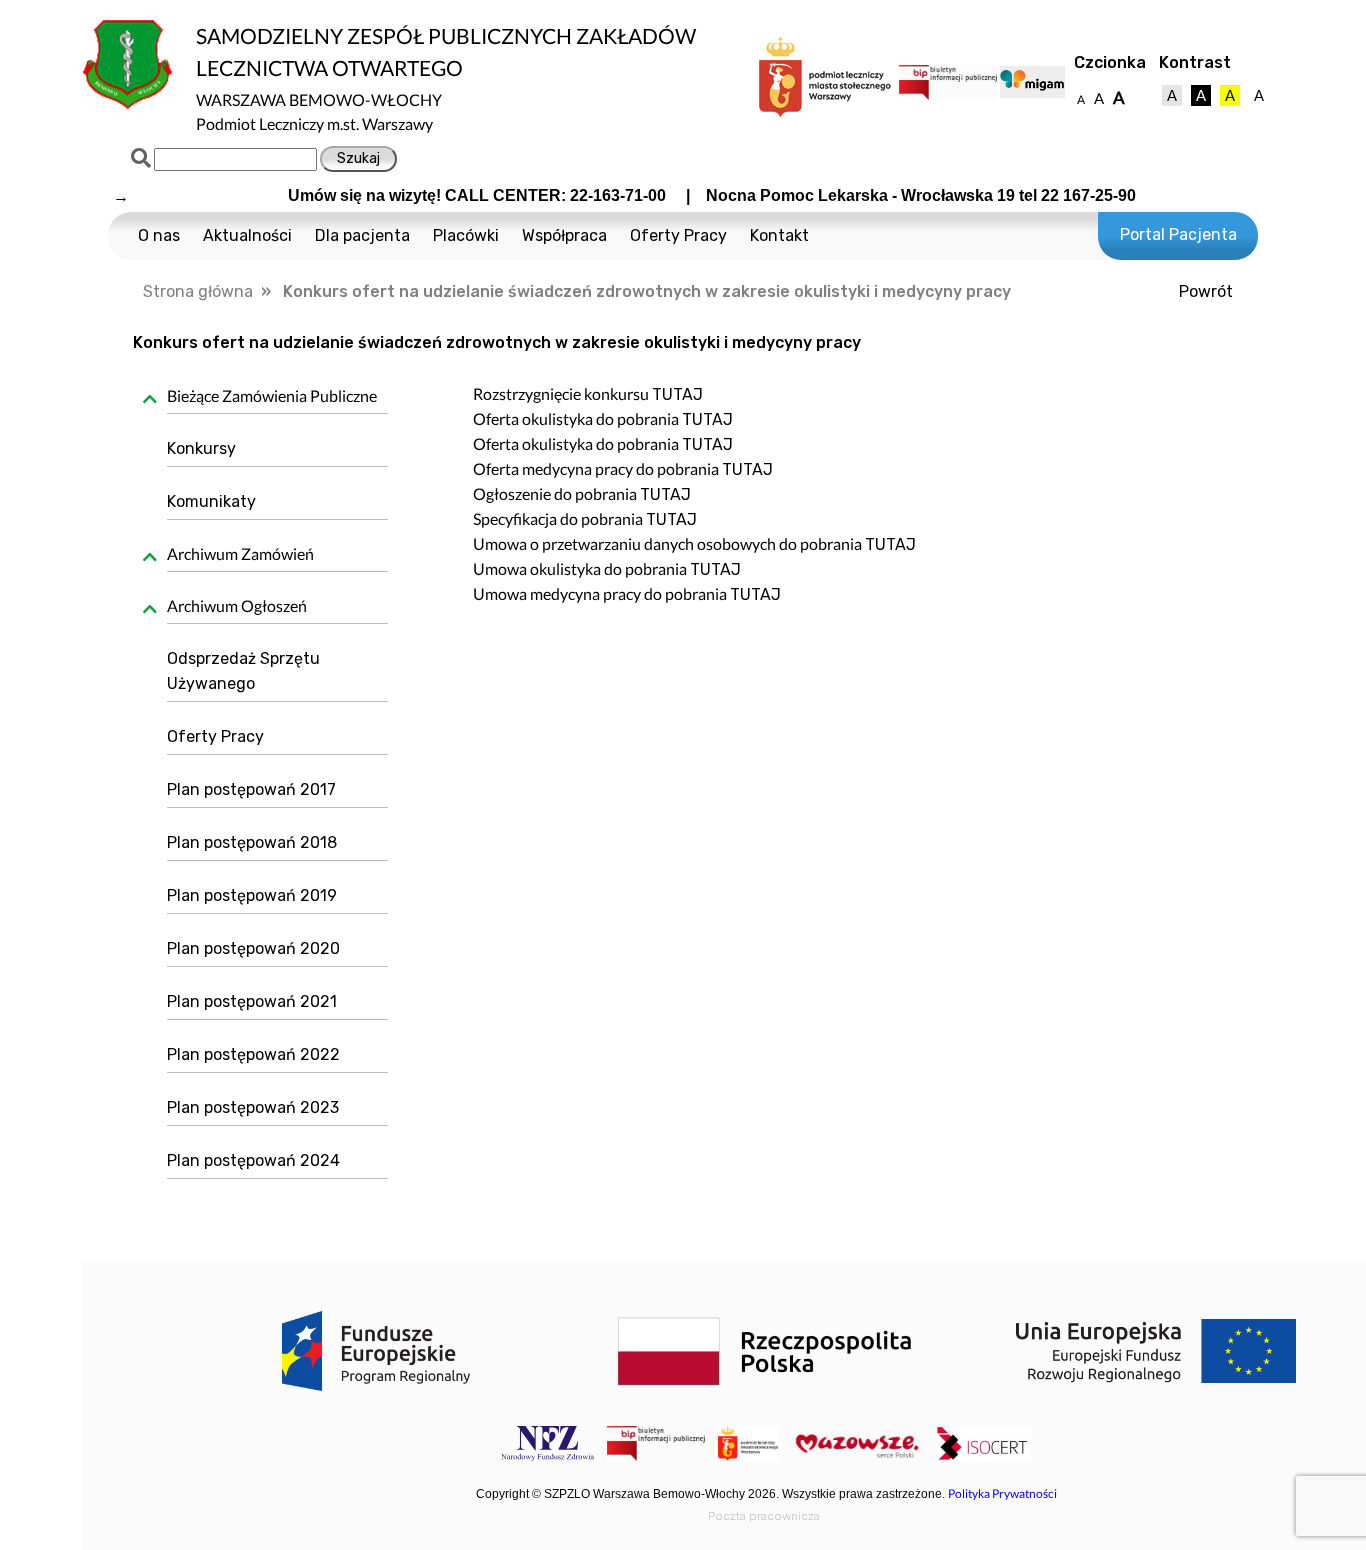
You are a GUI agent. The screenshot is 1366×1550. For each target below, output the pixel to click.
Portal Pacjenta (1178, 234)
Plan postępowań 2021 (252, 1001)
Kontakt (779, 235)
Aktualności (247, 235)
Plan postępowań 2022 (253, 1054)
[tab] (270, 399)
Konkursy (201, 448)
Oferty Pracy (678, 235)
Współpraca (564, 235)
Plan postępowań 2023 (253, 1107)
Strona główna (198, 291)
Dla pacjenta (362, 235)
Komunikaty (211, 501)
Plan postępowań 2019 (252, 895)
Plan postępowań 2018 (252, 842)
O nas (159, 235)
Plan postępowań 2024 (253, 1160)
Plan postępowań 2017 (251, 789)
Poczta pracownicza (764, 1516)
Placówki (466, 235)
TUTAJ (677, 394)
